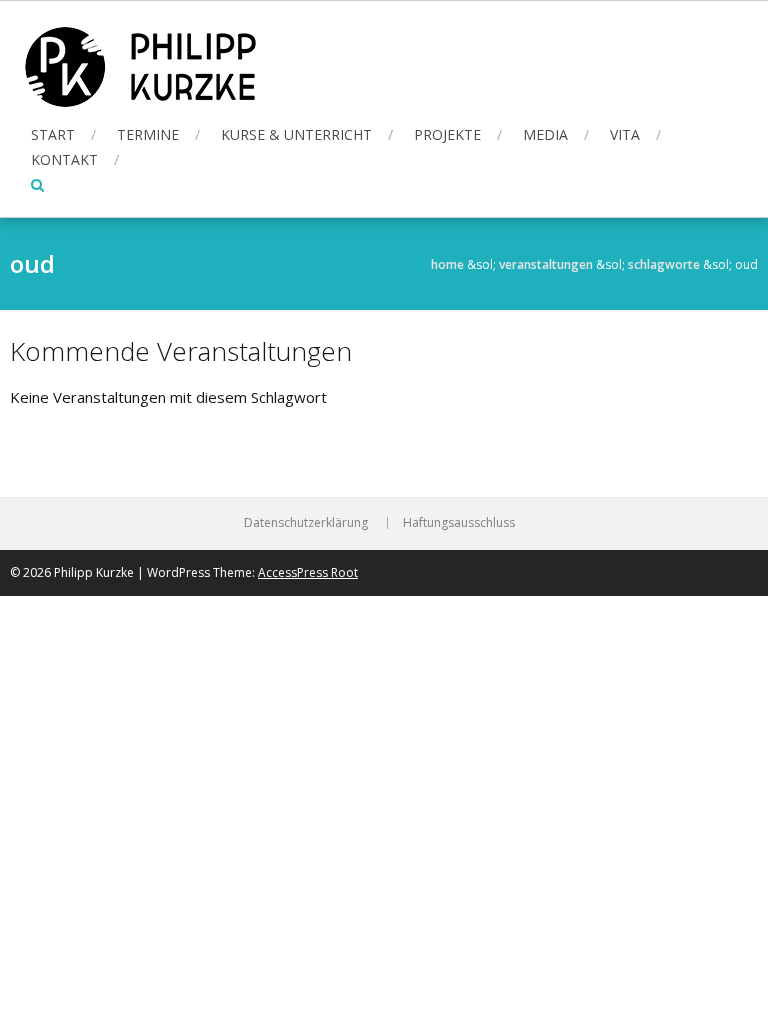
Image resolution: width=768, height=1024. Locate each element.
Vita (625, 134)
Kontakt (64, 159)
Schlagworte (664, 264)
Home (447, 264)
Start (53, 134)
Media (545, 134)
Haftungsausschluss (459, 523)
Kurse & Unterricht (296, 134)
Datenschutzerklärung (306, 523)
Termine (148, 134)
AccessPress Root (308, 572)
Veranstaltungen (546, 264)
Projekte (447, 134)
